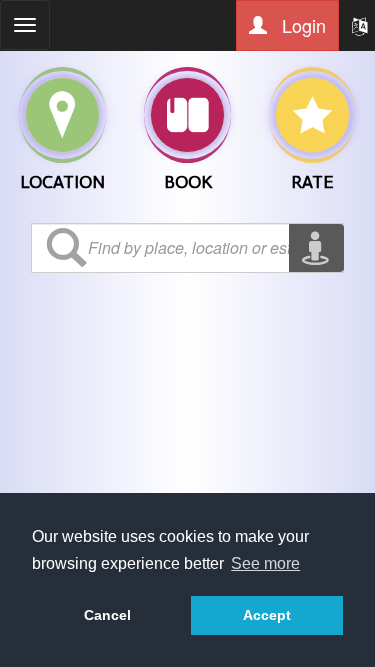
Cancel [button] (107, 615)
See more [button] (265, 563)
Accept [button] (267, 615)
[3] (313, 115)
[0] (63, 115)
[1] (188, 115)
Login (301, 25)
